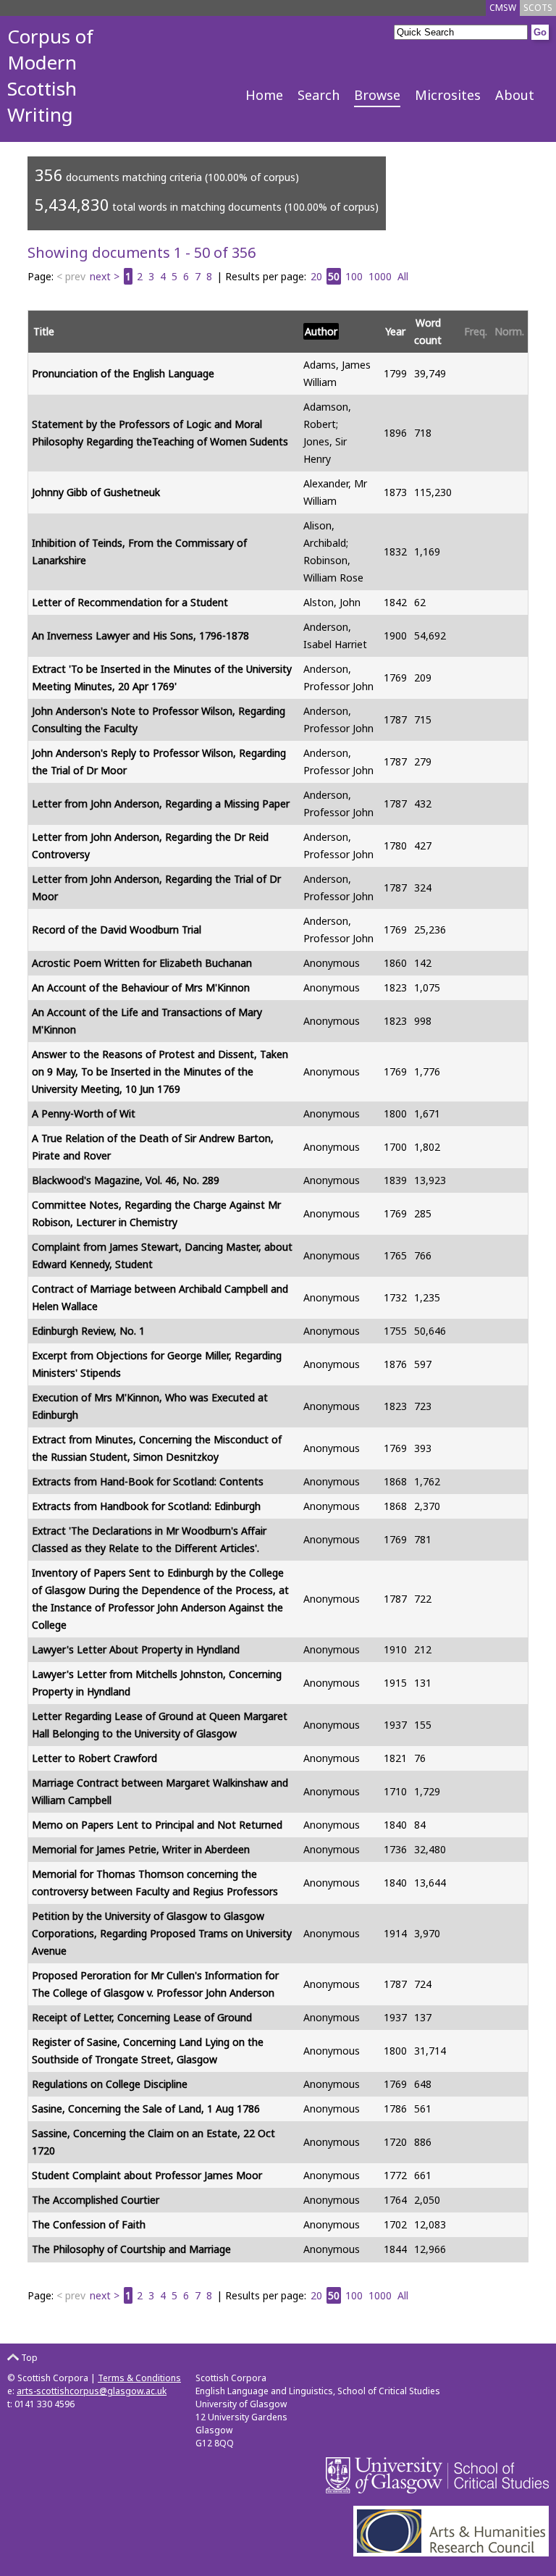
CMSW (503, 8)
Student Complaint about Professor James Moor (147, 2175)
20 (316, 276)
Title (44, 331)
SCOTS (538, 8)
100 (354, 276)
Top (28, 2358)
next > (105, 276)
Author (321, 331)
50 (334, 276)
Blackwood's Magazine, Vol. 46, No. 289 (126, 1180)
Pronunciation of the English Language (123, 373)
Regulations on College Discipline (110, 2084)
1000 (380, 276)
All (403, 276)
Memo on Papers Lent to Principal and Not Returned (157, 1825)
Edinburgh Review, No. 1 (88, 1331)
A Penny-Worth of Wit (84, 1113)
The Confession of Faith (89, 2224)
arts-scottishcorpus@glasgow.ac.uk (92, 2391)
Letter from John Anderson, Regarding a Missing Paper (161, 804)
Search (319, 95)
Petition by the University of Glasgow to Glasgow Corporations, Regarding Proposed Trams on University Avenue (162, 1933)
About (515, 95)
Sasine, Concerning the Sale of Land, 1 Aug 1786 (146, 2109)
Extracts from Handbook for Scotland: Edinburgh (146, 1506)
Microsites (448, 95)
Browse (377, 95)
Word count (428, 331)
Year (395, 331)
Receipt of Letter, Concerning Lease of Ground (142, 2017)
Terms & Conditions (139, 2378)
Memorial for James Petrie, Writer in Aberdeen (141, 1849)
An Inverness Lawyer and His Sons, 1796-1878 (140, 635)
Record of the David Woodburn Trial (117, 930)
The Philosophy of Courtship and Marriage (131, 2249)
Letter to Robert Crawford (94, 1758)
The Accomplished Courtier (96, 2200)
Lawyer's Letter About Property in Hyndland (136, 1649)
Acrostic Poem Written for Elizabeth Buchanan (142, 963)
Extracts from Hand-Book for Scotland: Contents (148, 1481)
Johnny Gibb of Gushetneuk (96, 492)
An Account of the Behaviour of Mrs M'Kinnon (141, 987)
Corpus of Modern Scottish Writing (50, 75)
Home (264, 95)
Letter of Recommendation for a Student (130, 602)
